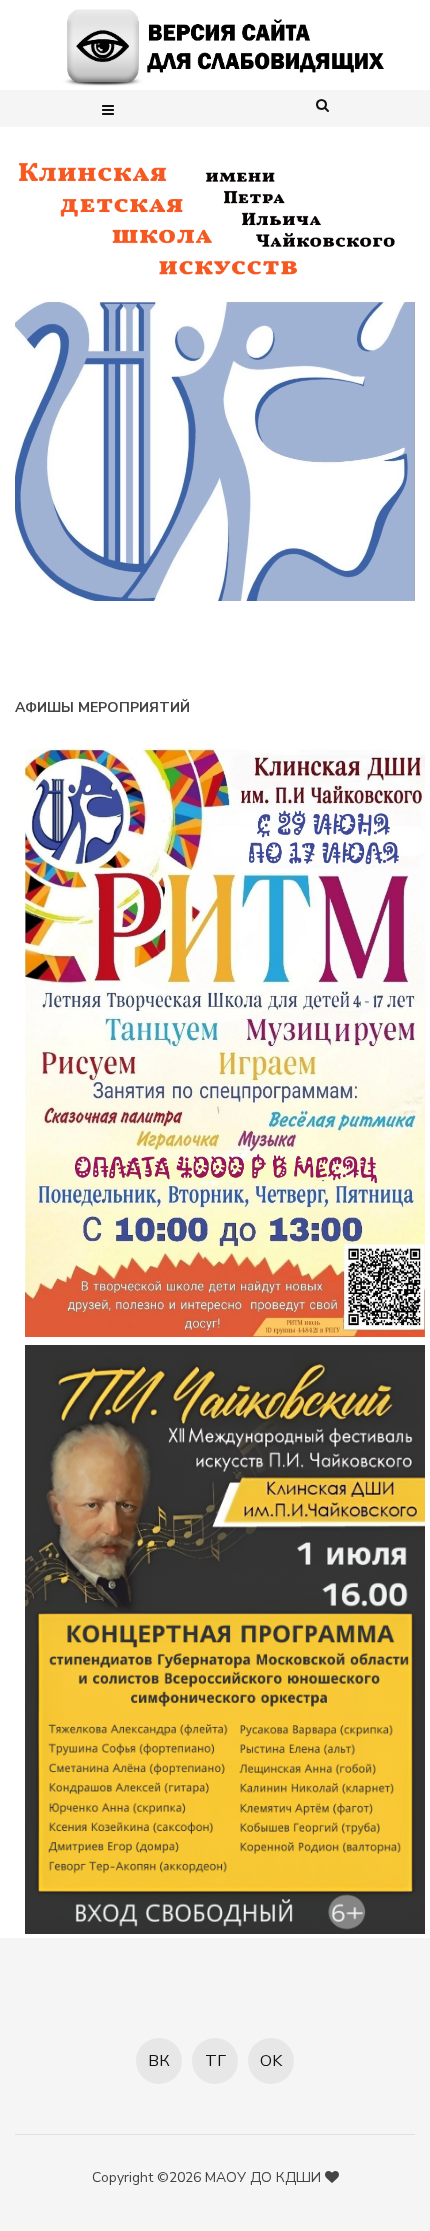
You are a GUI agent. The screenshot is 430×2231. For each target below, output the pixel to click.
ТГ (215, 2061)
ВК (159, 2061)
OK (271, 2061)
